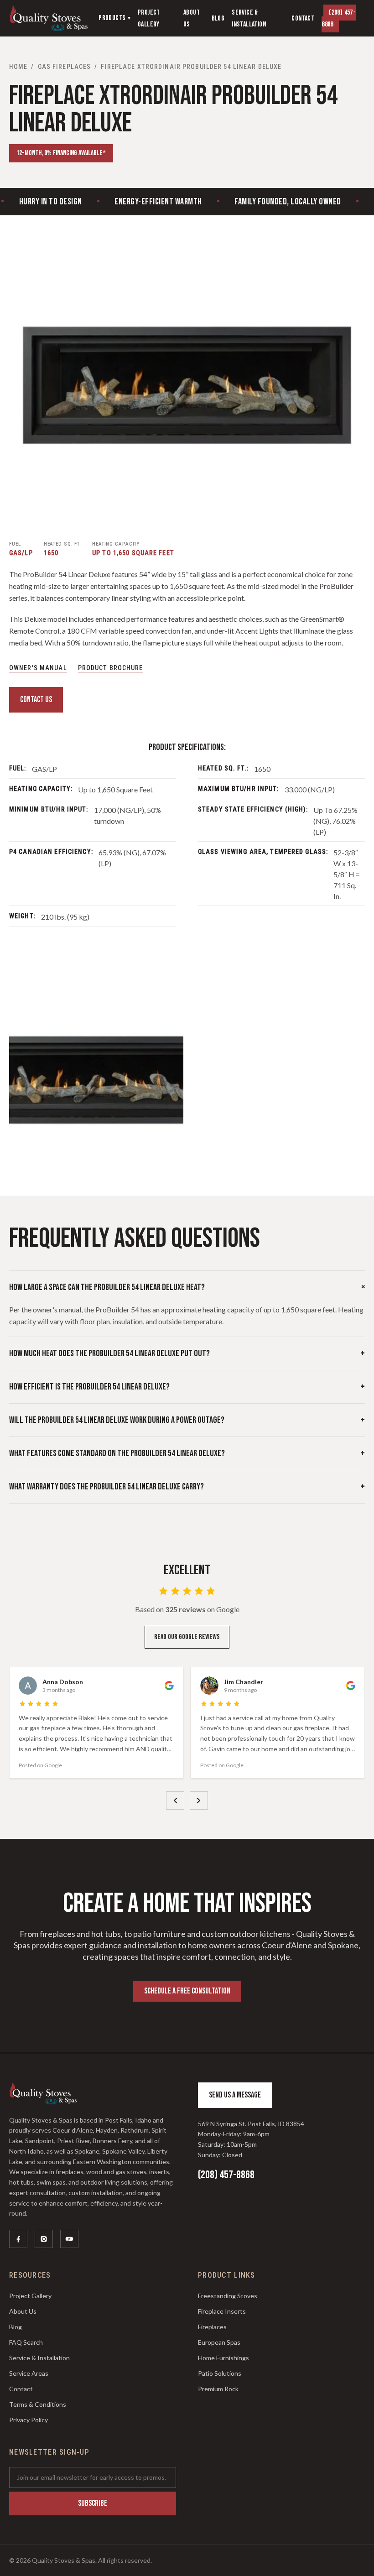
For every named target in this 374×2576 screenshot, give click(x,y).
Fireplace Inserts (222, 2311)
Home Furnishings (223, 2358)
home (18, 67)
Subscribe (93, 2503)
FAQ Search (26, 2342)
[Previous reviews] (175, 1801)
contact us (36, 700)
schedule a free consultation (187, 1991)
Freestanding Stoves (228, 2296)
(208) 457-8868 (339, 18)
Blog (16, 2327)
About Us (23, 2311)
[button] (187, 385)
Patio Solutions (220, 2373)
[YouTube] (69, 2239)
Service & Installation (39, 2358)
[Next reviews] (199, 1801)
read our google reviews (187, 1637)
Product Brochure (111, 668)
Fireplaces (212, 2327)
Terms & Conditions (38, 2404)
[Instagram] (44, 2239)
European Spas (219, 2342)
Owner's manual (38, 668)
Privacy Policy (29, 2420)
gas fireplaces (65, 67)
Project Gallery (30, 2296)
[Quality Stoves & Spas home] (48, 18)
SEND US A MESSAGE (235, 2095)
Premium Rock (218, 2389)
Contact (21, 2389)
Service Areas (29, 2373)
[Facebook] (18, 2239)
